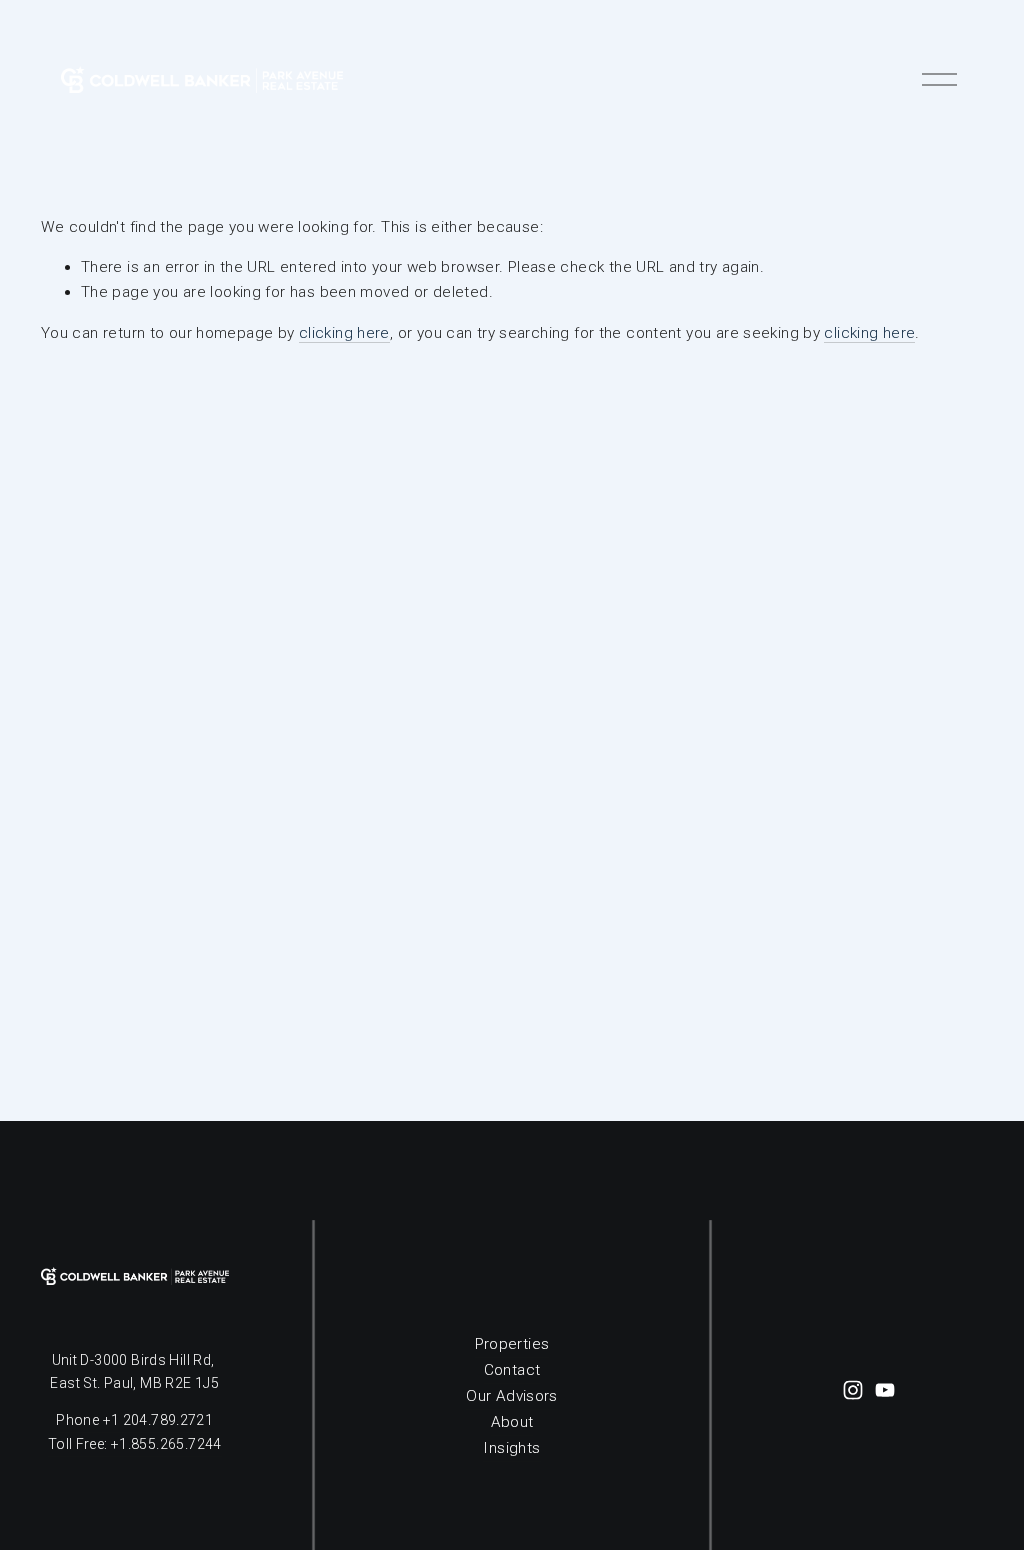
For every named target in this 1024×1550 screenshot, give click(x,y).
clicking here (344, 333)
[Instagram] (853, 1390)
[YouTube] (885, 1390)
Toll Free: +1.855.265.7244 (135, 1444)
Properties (512, 1344)
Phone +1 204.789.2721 (134, 1420)
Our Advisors (512, 1396)
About (512, 1422)
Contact (512, 1370)
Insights (511, 1448)
